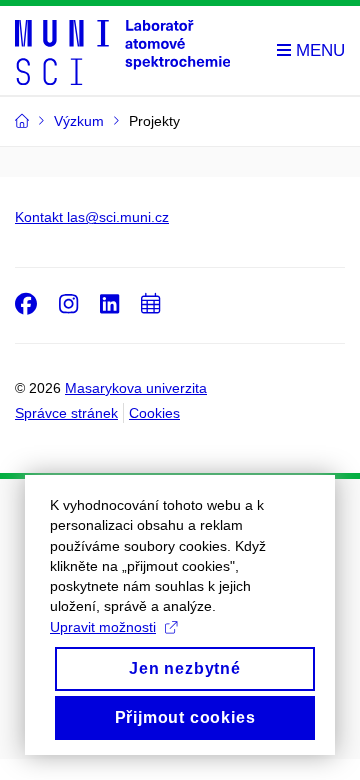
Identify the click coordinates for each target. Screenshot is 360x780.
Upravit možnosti (103, 627)
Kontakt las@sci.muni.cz (92, 217)
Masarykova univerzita (136, 388)
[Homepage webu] (122, 51)
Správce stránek (66, 413)
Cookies (154, 413)
